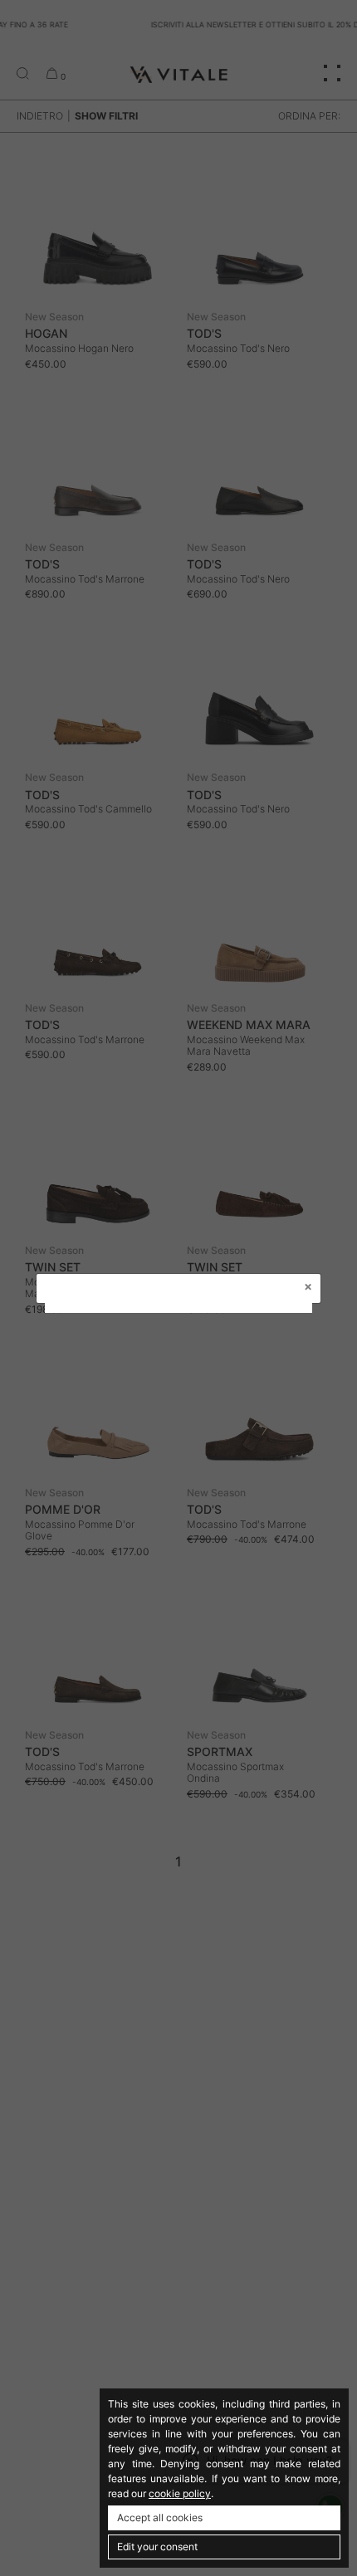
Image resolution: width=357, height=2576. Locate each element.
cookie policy (180, 2493)
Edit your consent (157, 2547)
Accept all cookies (160, 2517)
